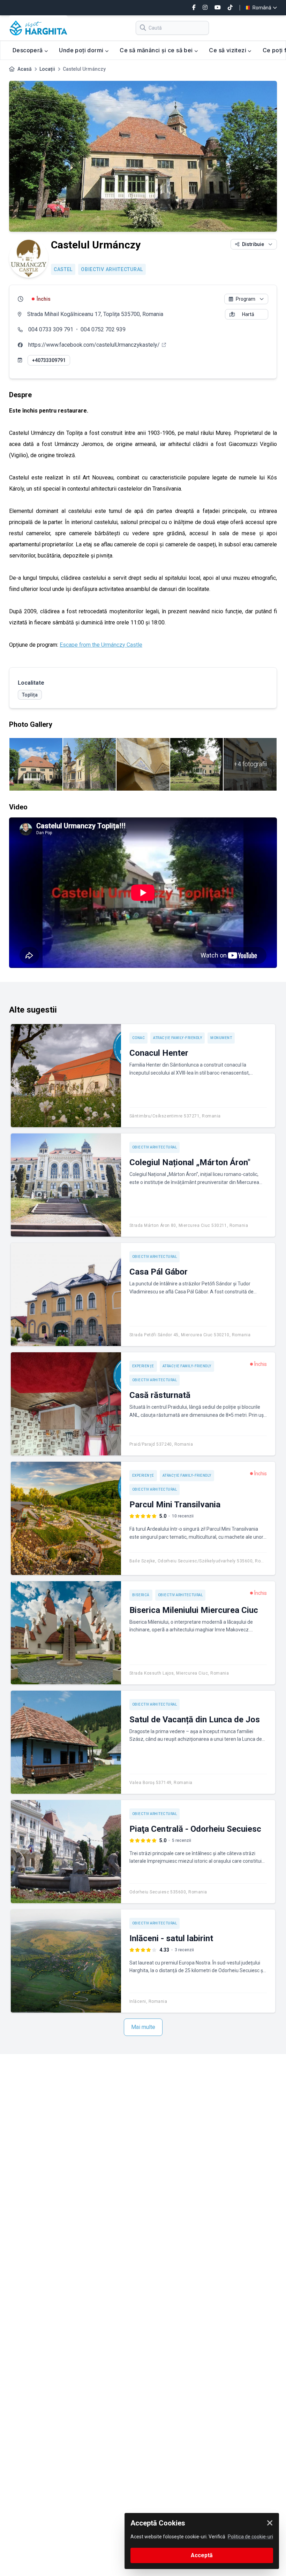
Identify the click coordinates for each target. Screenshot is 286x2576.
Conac (139, 1038)
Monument (221, 1038)
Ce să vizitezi (228, 50)
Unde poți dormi (82, 50)
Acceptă (202, 2555)
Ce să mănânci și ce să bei (157, 50)
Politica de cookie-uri (250, 2537)
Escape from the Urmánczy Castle (101, 645)
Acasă (25, 69)
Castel (63, 269)
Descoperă (28, 50)
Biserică (141, 1595)
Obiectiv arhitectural (112, 269)
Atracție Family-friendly (178, 1038)
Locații (47, 69)
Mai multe (143, 2027)
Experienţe (143, 1366)
